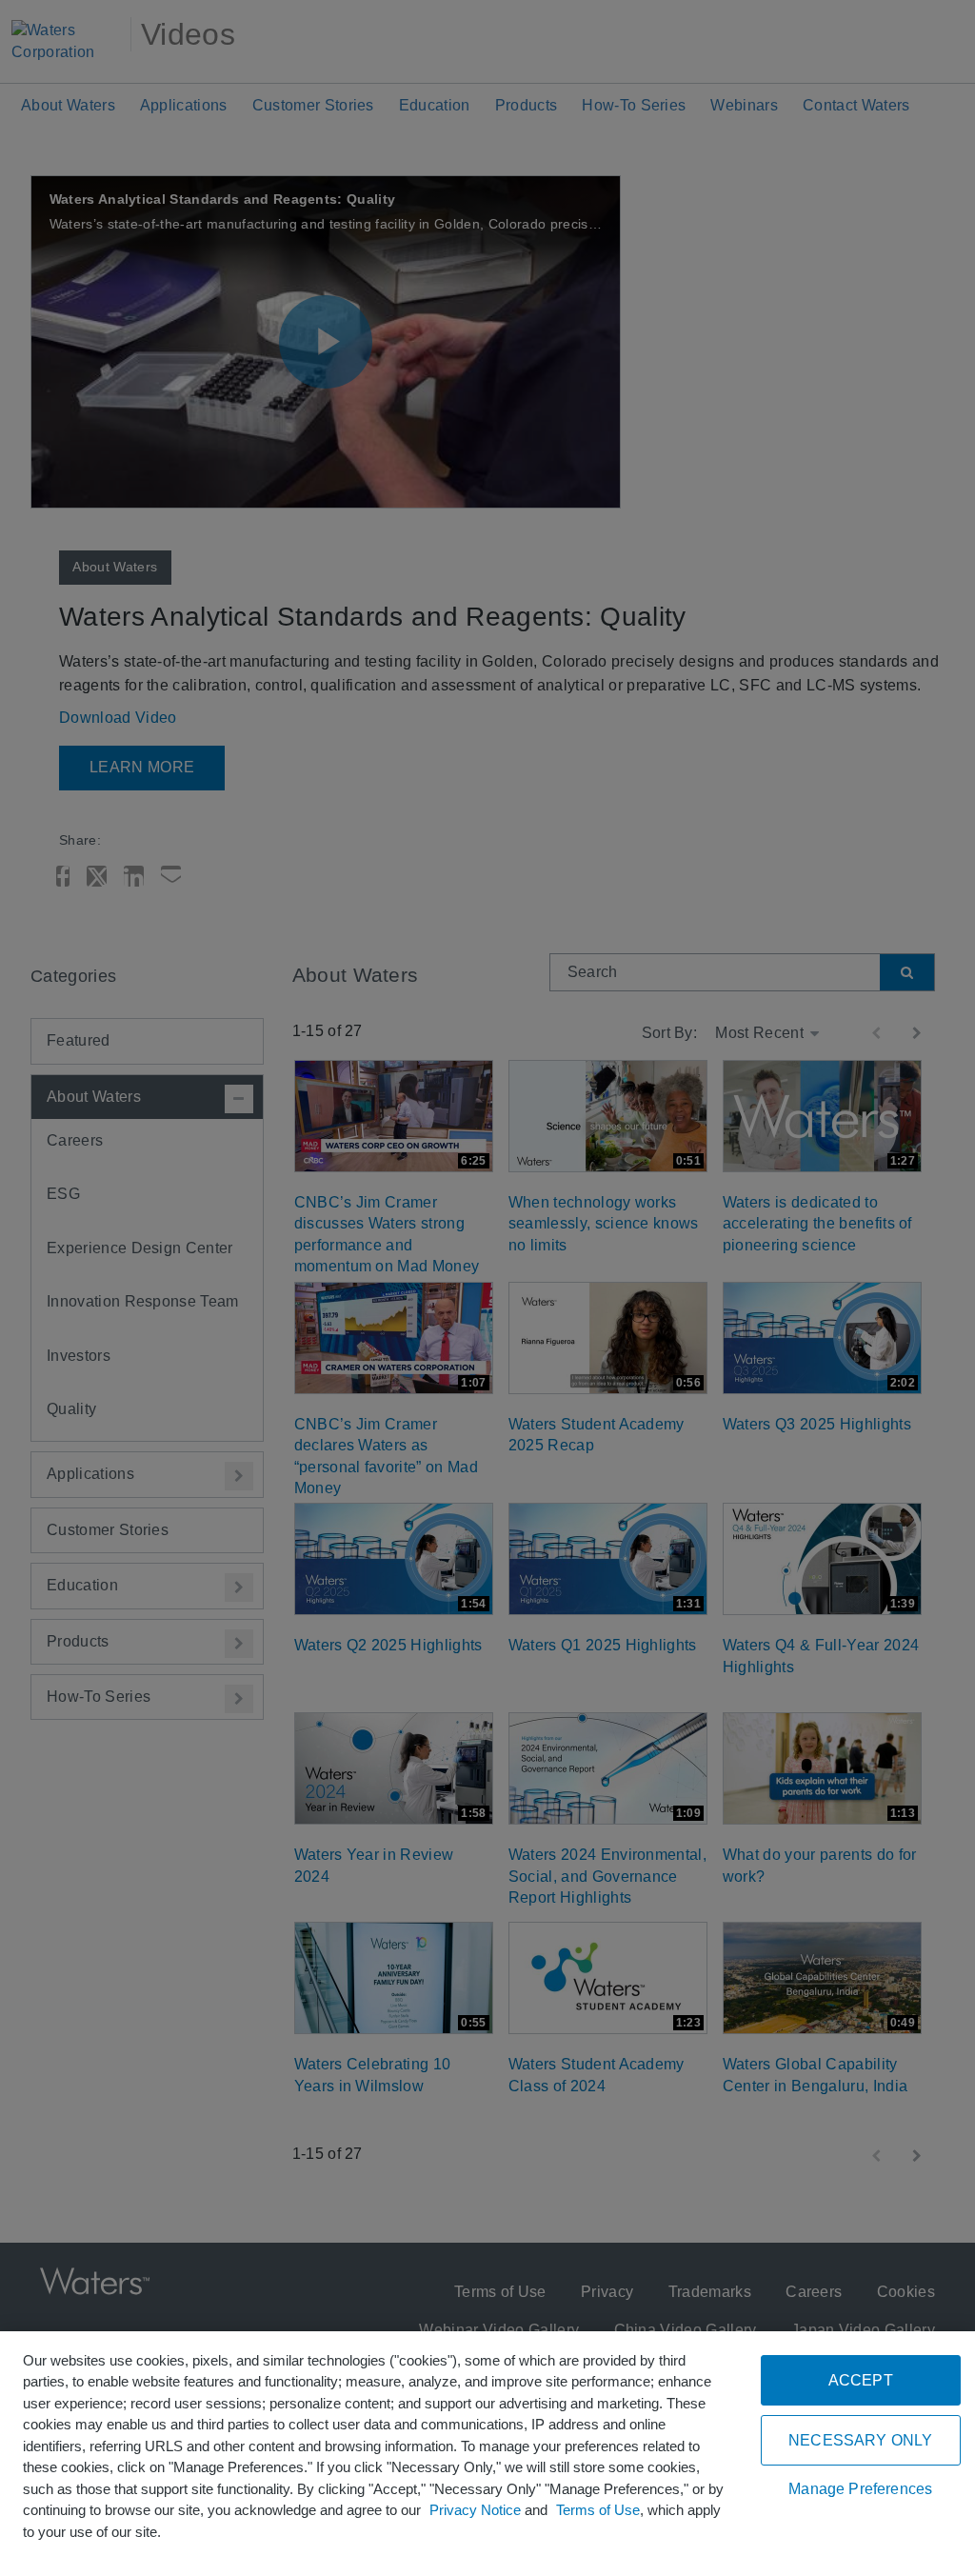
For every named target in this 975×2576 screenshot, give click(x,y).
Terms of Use (598, 2510)
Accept (861, 2380)
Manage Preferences (860, 2489)
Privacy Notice (475, 2510)
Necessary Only (860, 2440)
